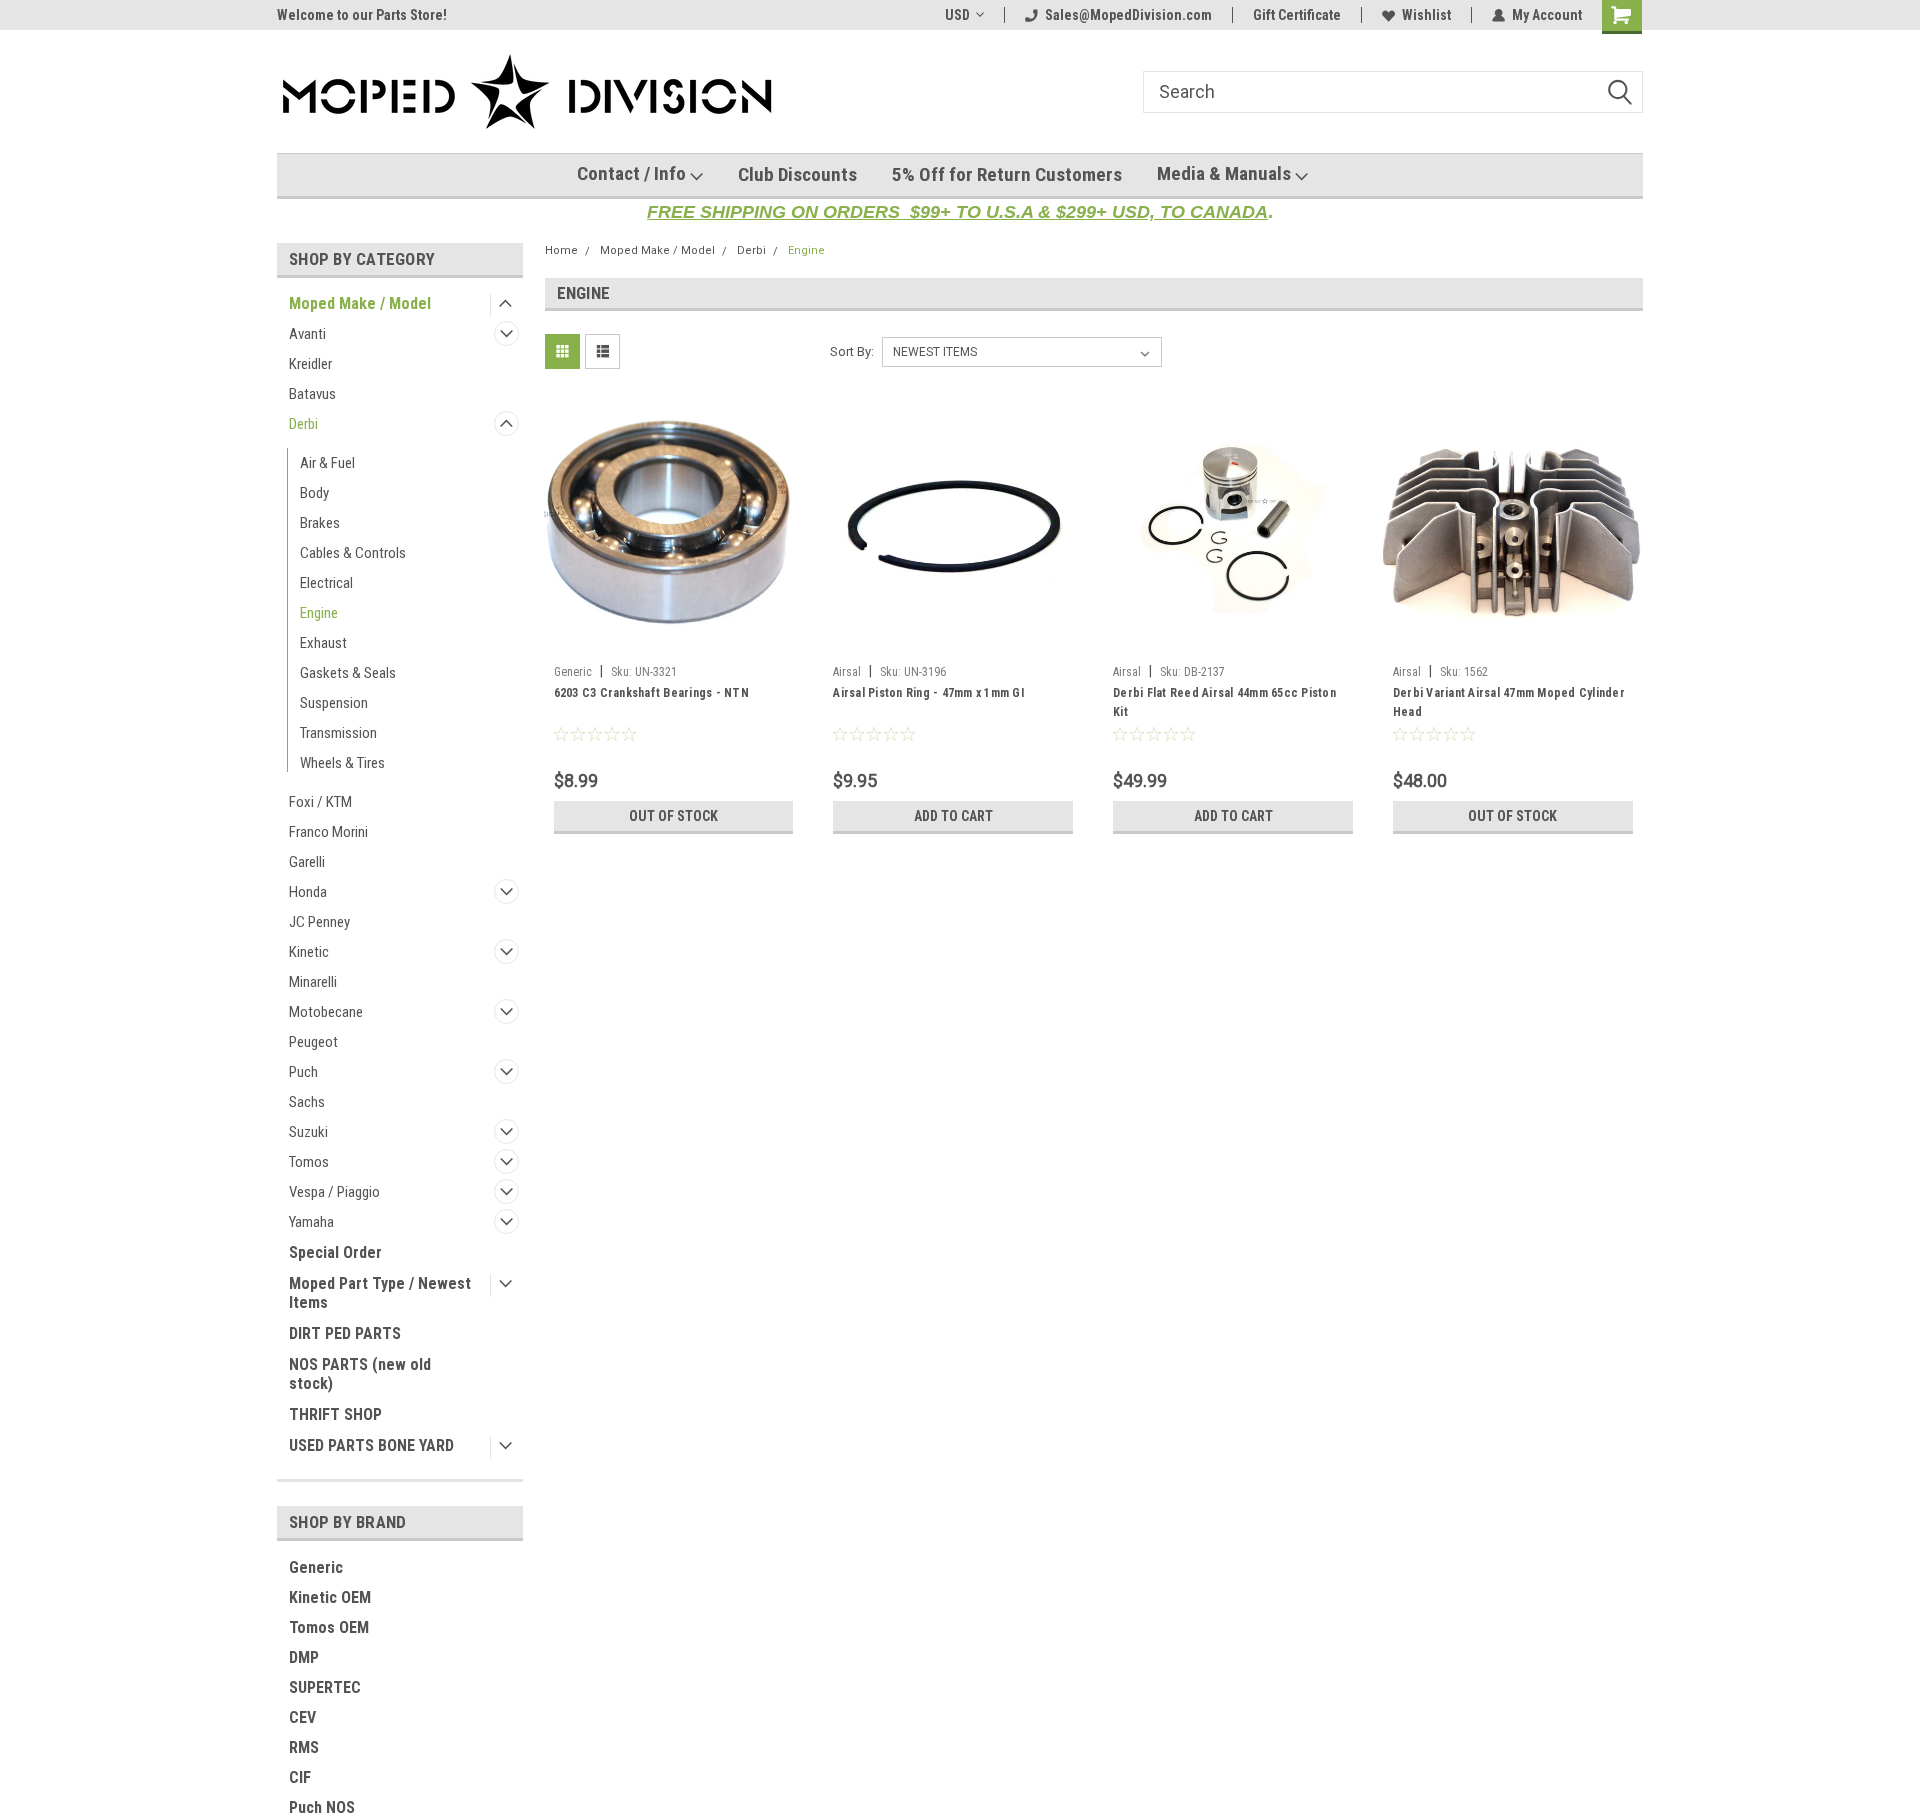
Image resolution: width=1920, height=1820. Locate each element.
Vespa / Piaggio (334, 1192)
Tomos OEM (329, 1627)
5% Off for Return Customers (1007, 174)
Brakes (320, 523)
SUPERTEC (325, 1687)
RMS (304, 1747)
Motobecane (326, 1012)
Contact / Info (633, 173)
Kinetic (309, 952)
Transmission (338, 733)
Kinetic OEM (330, 1597)
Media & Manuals (1226, 173)
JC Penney (319, 922)
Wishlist (1426, 15)
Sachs (307, 1102)
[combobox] (1393, 92)
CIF (300, 1777)
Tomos (309, 1162)
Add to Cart (953, 816)
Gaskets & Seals (348, 673)
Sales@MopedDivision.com (1128, 15)
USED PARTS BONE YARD (371, 1445)
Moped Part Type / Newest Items (380, 1293)
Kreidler (310, 364)
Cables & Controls (353, 553)
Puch (303, 1072)
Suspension (334, 703)
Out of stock (673, 816)
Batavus (312, 394)
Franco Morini (328, 832)
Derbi (303, 424)
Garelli (307, 862)
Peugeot (313, 1042)
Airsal (847, 672)
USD (957, 15)
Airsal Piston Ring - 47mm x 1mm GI (928, 693)
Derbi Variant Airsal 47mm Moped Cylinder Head (1509, 702)
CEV (302, 1717)
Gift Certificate (1297, 15)
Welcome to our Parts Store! (362, 15)
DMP (304, 1657)
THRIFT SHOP (335, 1414)
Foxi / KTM (320, 802)
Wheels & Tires (342, 763)
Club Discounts (797, 174)
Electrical (326, 583)
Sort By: (852, 351)
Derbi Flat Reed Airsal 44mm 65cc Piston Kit (1224, 702)
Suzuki (308, 1132)
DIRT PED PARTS (345, 1333)
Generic (316, 1567)
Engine (319, 613)
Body (314, 493)
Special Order (335, 1252)
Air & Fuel (327, 463)
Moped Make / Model (360, 303)
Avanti (307, 334)
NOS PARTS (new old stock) (360, 1374)
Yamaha (311, 1222)
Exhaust (323, 643)
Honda (308, 892)
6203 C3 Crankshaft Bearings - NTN (651, 693)
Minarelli (313, 982)
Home (561, 250)
